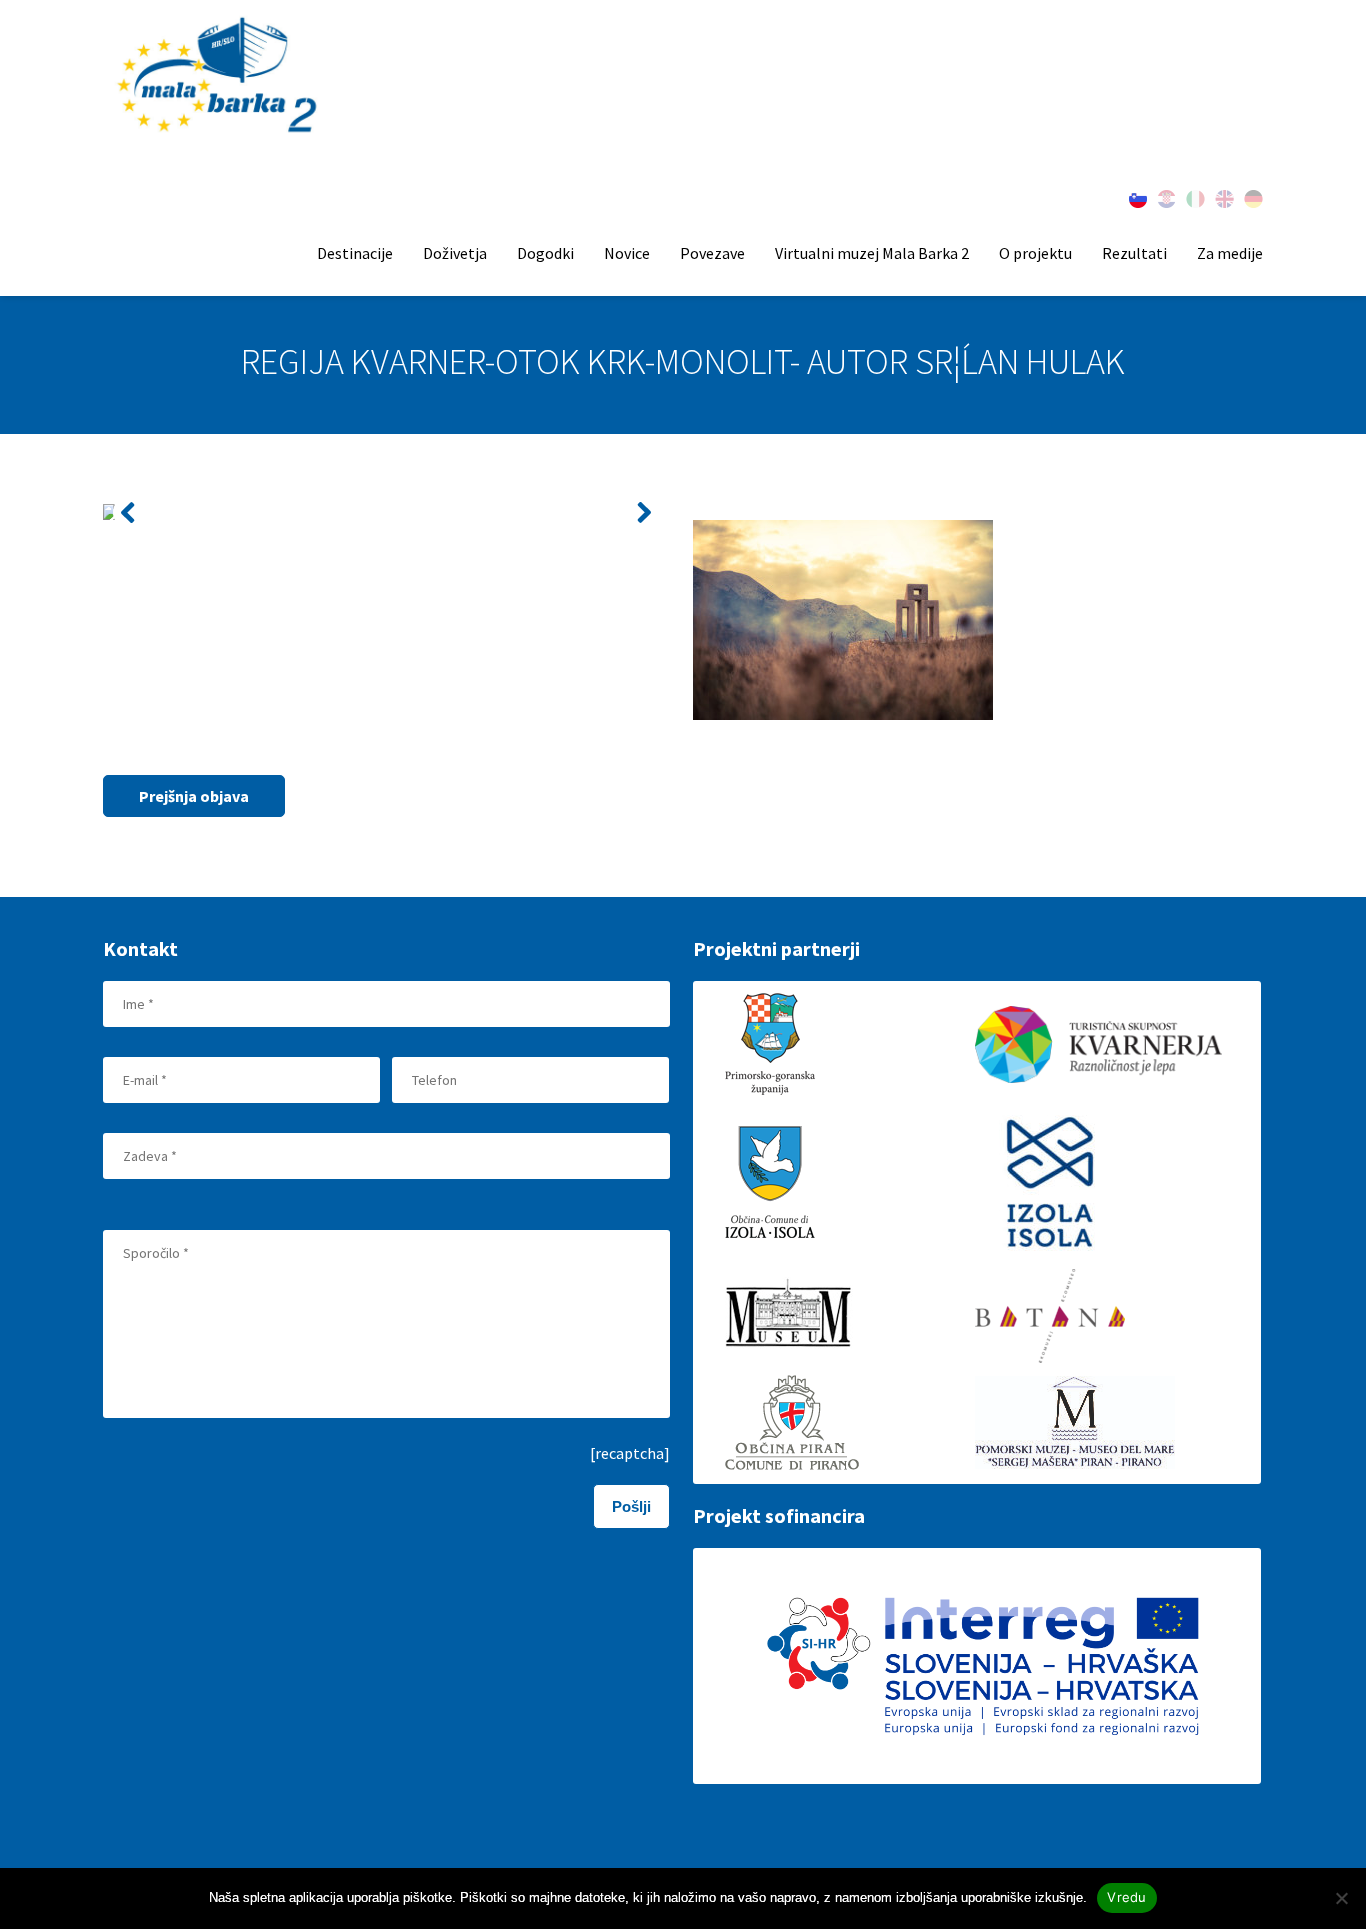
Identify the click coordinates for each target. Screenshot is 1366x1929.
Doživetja (455, 253)
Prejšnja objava (194, 796)
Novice (627, 253)
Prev (129, 512)
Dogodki (545, 253)
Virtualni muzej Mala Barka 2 (872, 253)
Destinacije (355, 253)
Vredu (1126, 1897)
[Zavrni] (1341, 1898)
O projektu (1035, 253)
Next (643, 512)
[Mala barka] (219, 76)
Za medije (1230, 253)
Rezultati (1134, 253)
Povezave (712, 253)
